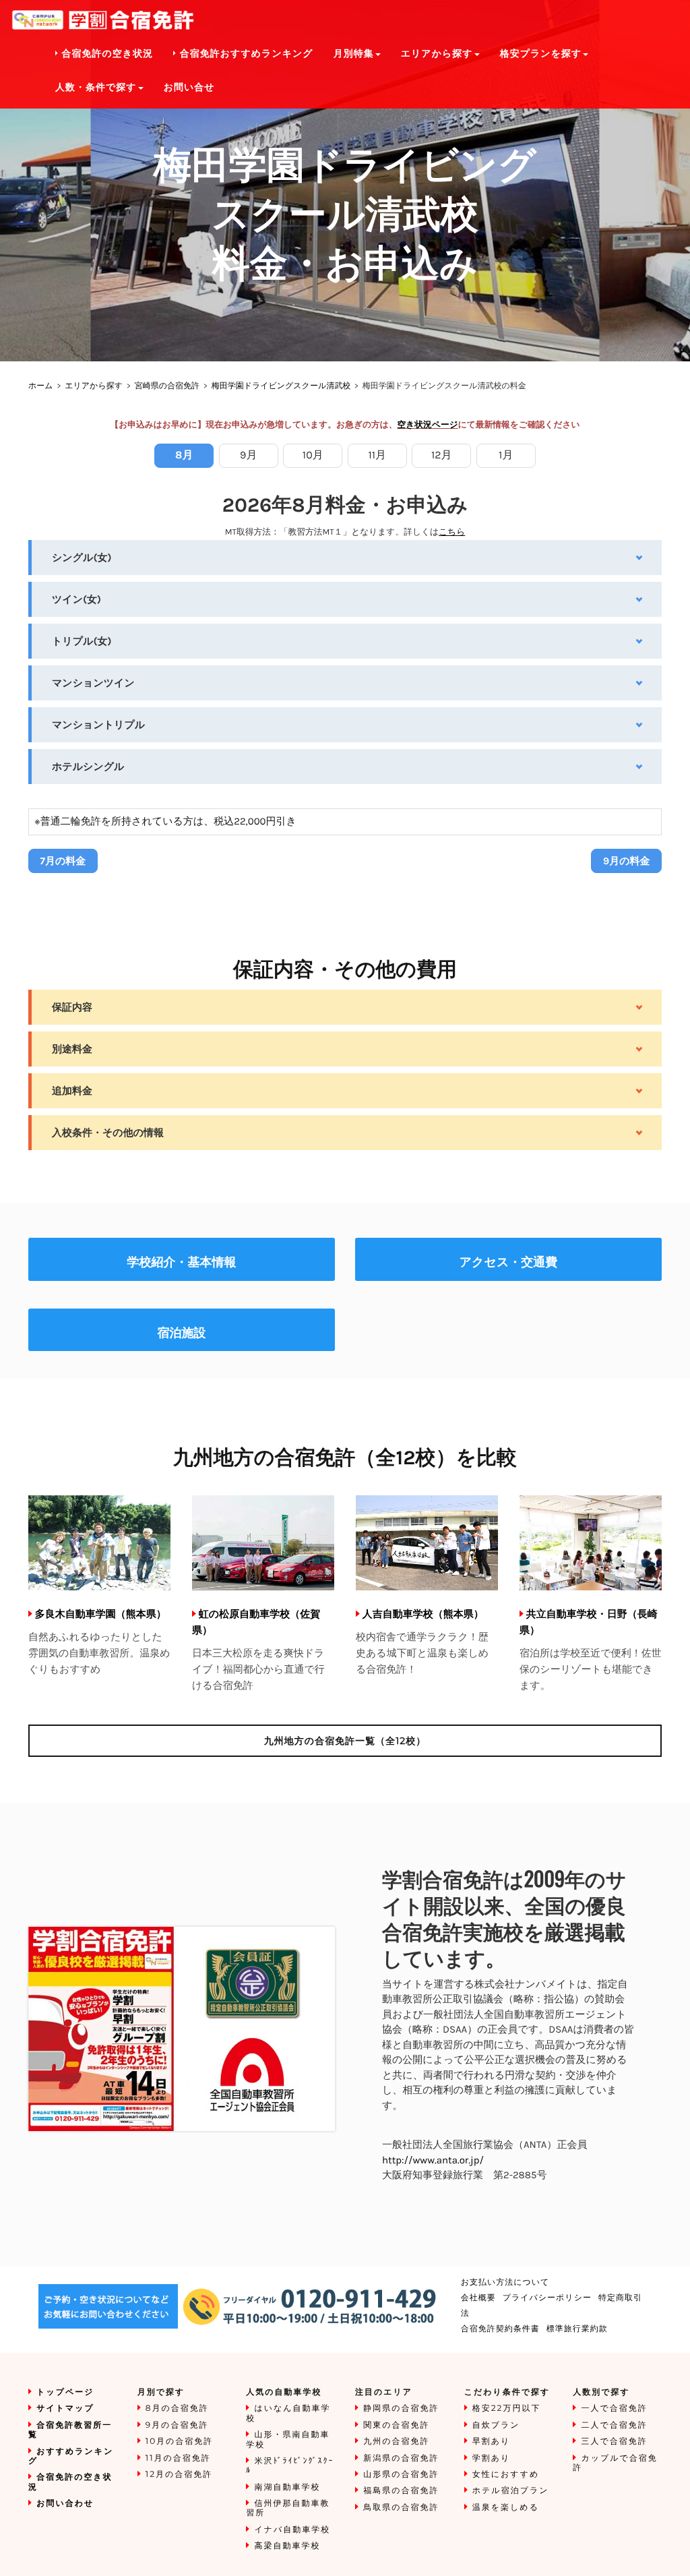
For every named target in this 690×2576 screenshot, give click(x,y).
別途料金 (72, 1049)
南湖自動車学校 (287, 2487)
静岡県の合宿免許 (401, 2408)
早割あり (492, 2442)
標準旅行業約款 (577, 2329)
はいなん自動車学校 (288, 2413)
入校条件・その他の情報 (108, 1133)
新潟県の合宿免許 (401, 2458)
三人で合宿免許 (614, 2442)
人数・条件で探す (96, 87)
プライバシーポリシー (547, 2298)
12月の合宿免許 (179, 2475)
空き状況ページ (428, 425)
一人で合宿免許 (614, 2408)
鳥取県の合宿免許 (401, 2508)
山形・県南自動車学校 (288, 2439)
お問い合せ (189, 87)
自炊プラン (496, 2425)
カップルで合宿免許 (615, 2463)
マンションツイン (93, 683)
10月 (313, 455)
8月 (184, 455)
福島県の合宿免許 (401, 2491)
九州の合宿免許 (396, 2442)
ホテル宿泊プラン (511, 2491)
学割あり (492, 2458)
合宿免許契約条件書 (500, 2329)
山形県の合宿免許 (401, 2475)
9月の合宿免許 (177, 2425)
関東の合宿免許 (396, 2425)
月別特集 (354, 54)
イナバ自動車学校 (292, 2530)
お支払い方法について (505, 2282)
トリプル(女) (82, 641)
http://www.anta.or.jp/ (433, 2160)
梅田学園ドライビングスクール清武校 (281, 386)
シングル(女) (82, 558)
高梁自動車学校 (287, 2546)
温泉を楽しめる (506, 2508)
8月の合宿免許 (177, 2408)
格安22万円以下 (507, 2408)
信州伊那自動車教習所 (288, 2508)
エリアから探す (94, 386)
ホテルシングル (88, 767)
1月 (506, 455)
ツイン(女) (76, 599)
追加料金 (72, 1091)
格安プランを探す (541, 54)
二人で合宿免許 (614, 2425)
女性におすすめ (506, 2475)
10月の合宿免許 (180, 2442)
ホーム (41, 386)
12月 (442, 455)
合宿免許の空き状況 (106, 54)
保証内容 (72, 1007)
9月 (248, 455)
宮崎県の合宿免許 (167, 386)
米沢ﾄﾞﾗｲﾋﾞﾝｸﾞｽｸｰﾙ (290, 2466)
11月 (377, 455)
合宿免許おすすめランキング (245, 54)
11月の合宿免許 (178, 2458)
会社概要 (478, 2298)
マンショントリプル (98, 725)
